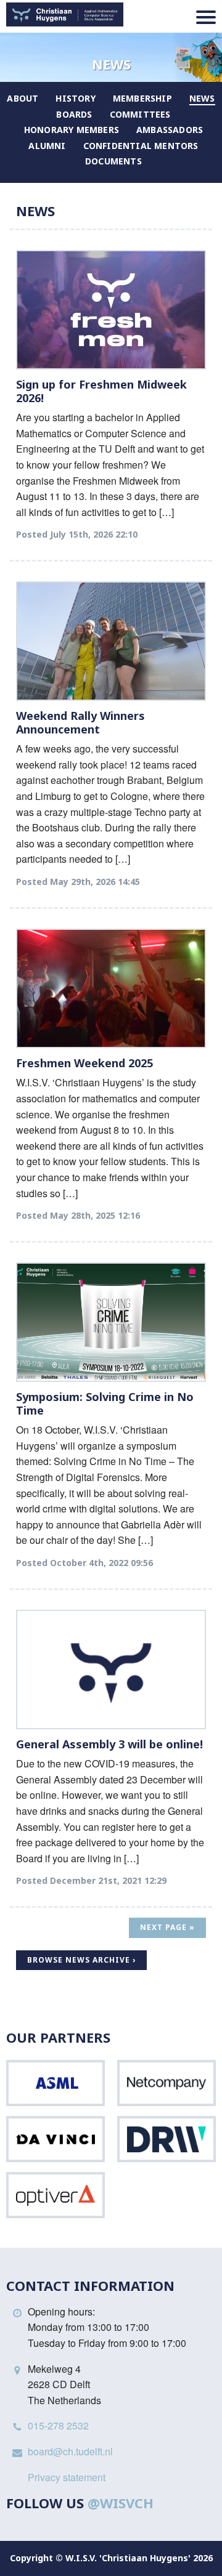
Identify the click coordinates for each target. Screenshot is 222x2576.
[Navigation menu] (206, 17)
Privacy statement (67, 2477)
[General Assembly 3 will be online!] (111, 1670)
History (75, 98)
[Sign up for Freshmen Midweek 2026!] (111, 310)
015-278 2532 (58, 2425)
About (23, 98)
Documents (113, 161)
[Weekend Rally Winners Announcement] (111, 641)
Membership (142, 98)
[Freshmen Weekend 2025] (111, 988)
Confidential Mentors (141, 146)
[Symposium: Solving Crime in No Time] (111, 1322)
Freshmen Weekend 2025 (84, 1063)
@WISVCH (121, 2503)
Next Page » (167, 1927)
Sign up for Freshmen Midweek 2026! (101, 391)
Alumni (47, 146)
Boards (74, 114)
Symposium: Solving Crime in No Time (105, 1403)
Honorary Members (72, 130)
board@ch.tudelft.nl (70, 2451)
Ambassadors (170, 130)
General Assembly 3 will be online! (109, 1744)
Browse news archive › (81, 1960)
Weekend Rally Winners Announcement (80, 722)
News (202, 98)
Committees (140, 114)
